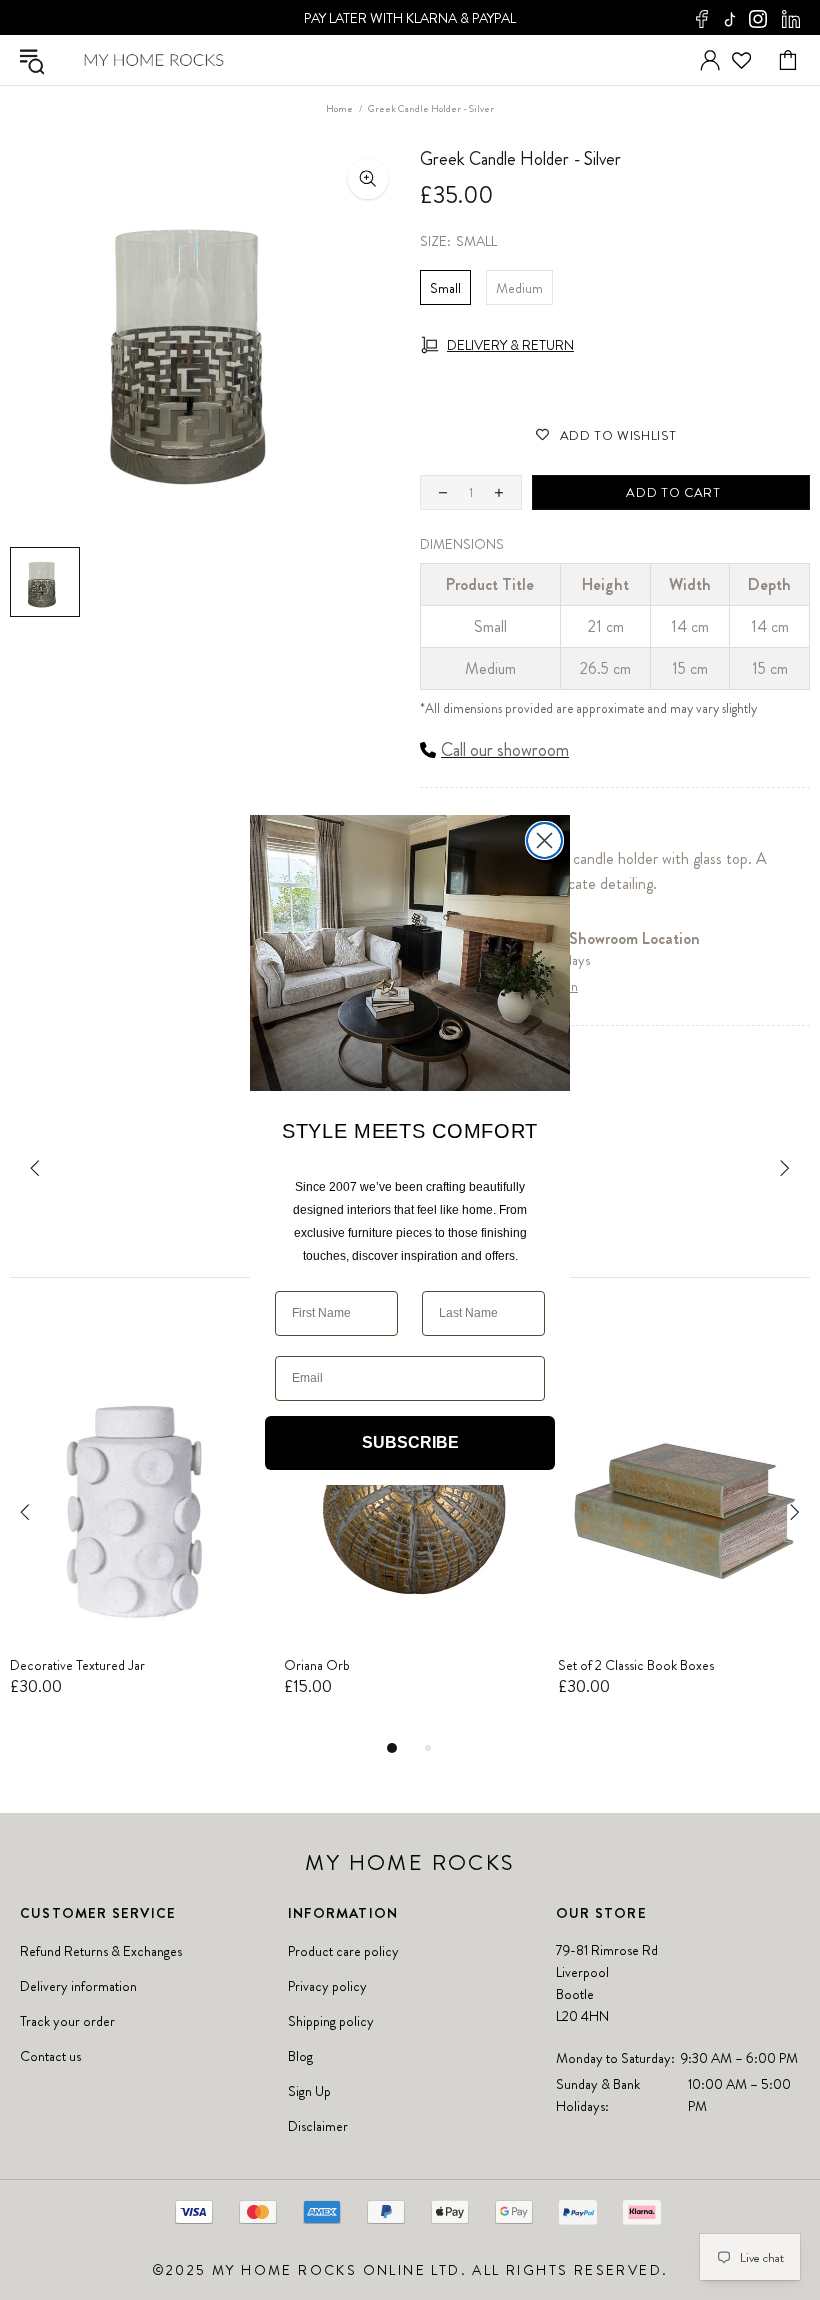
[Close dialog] (544, 840)
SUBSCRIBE (410, 1442)
